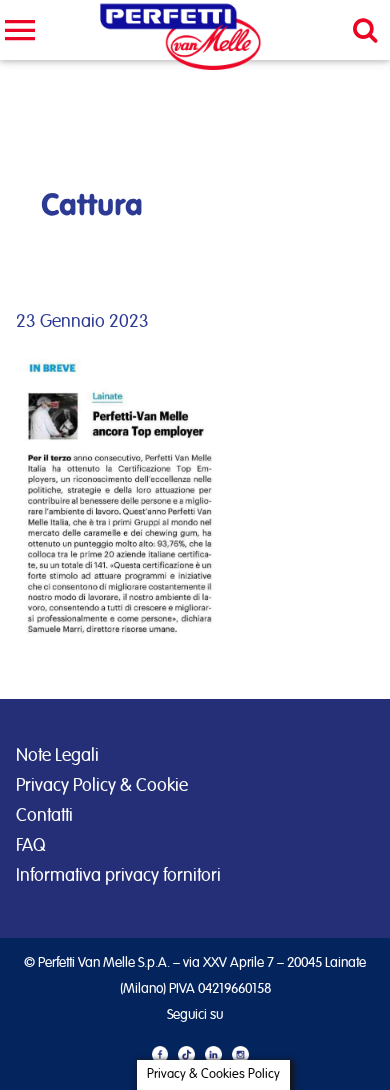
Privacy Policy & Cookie (102, 786)
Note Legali (57, 756)
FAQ (30, 846)
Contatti (44, 816)
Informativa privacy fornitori (118, 876)
